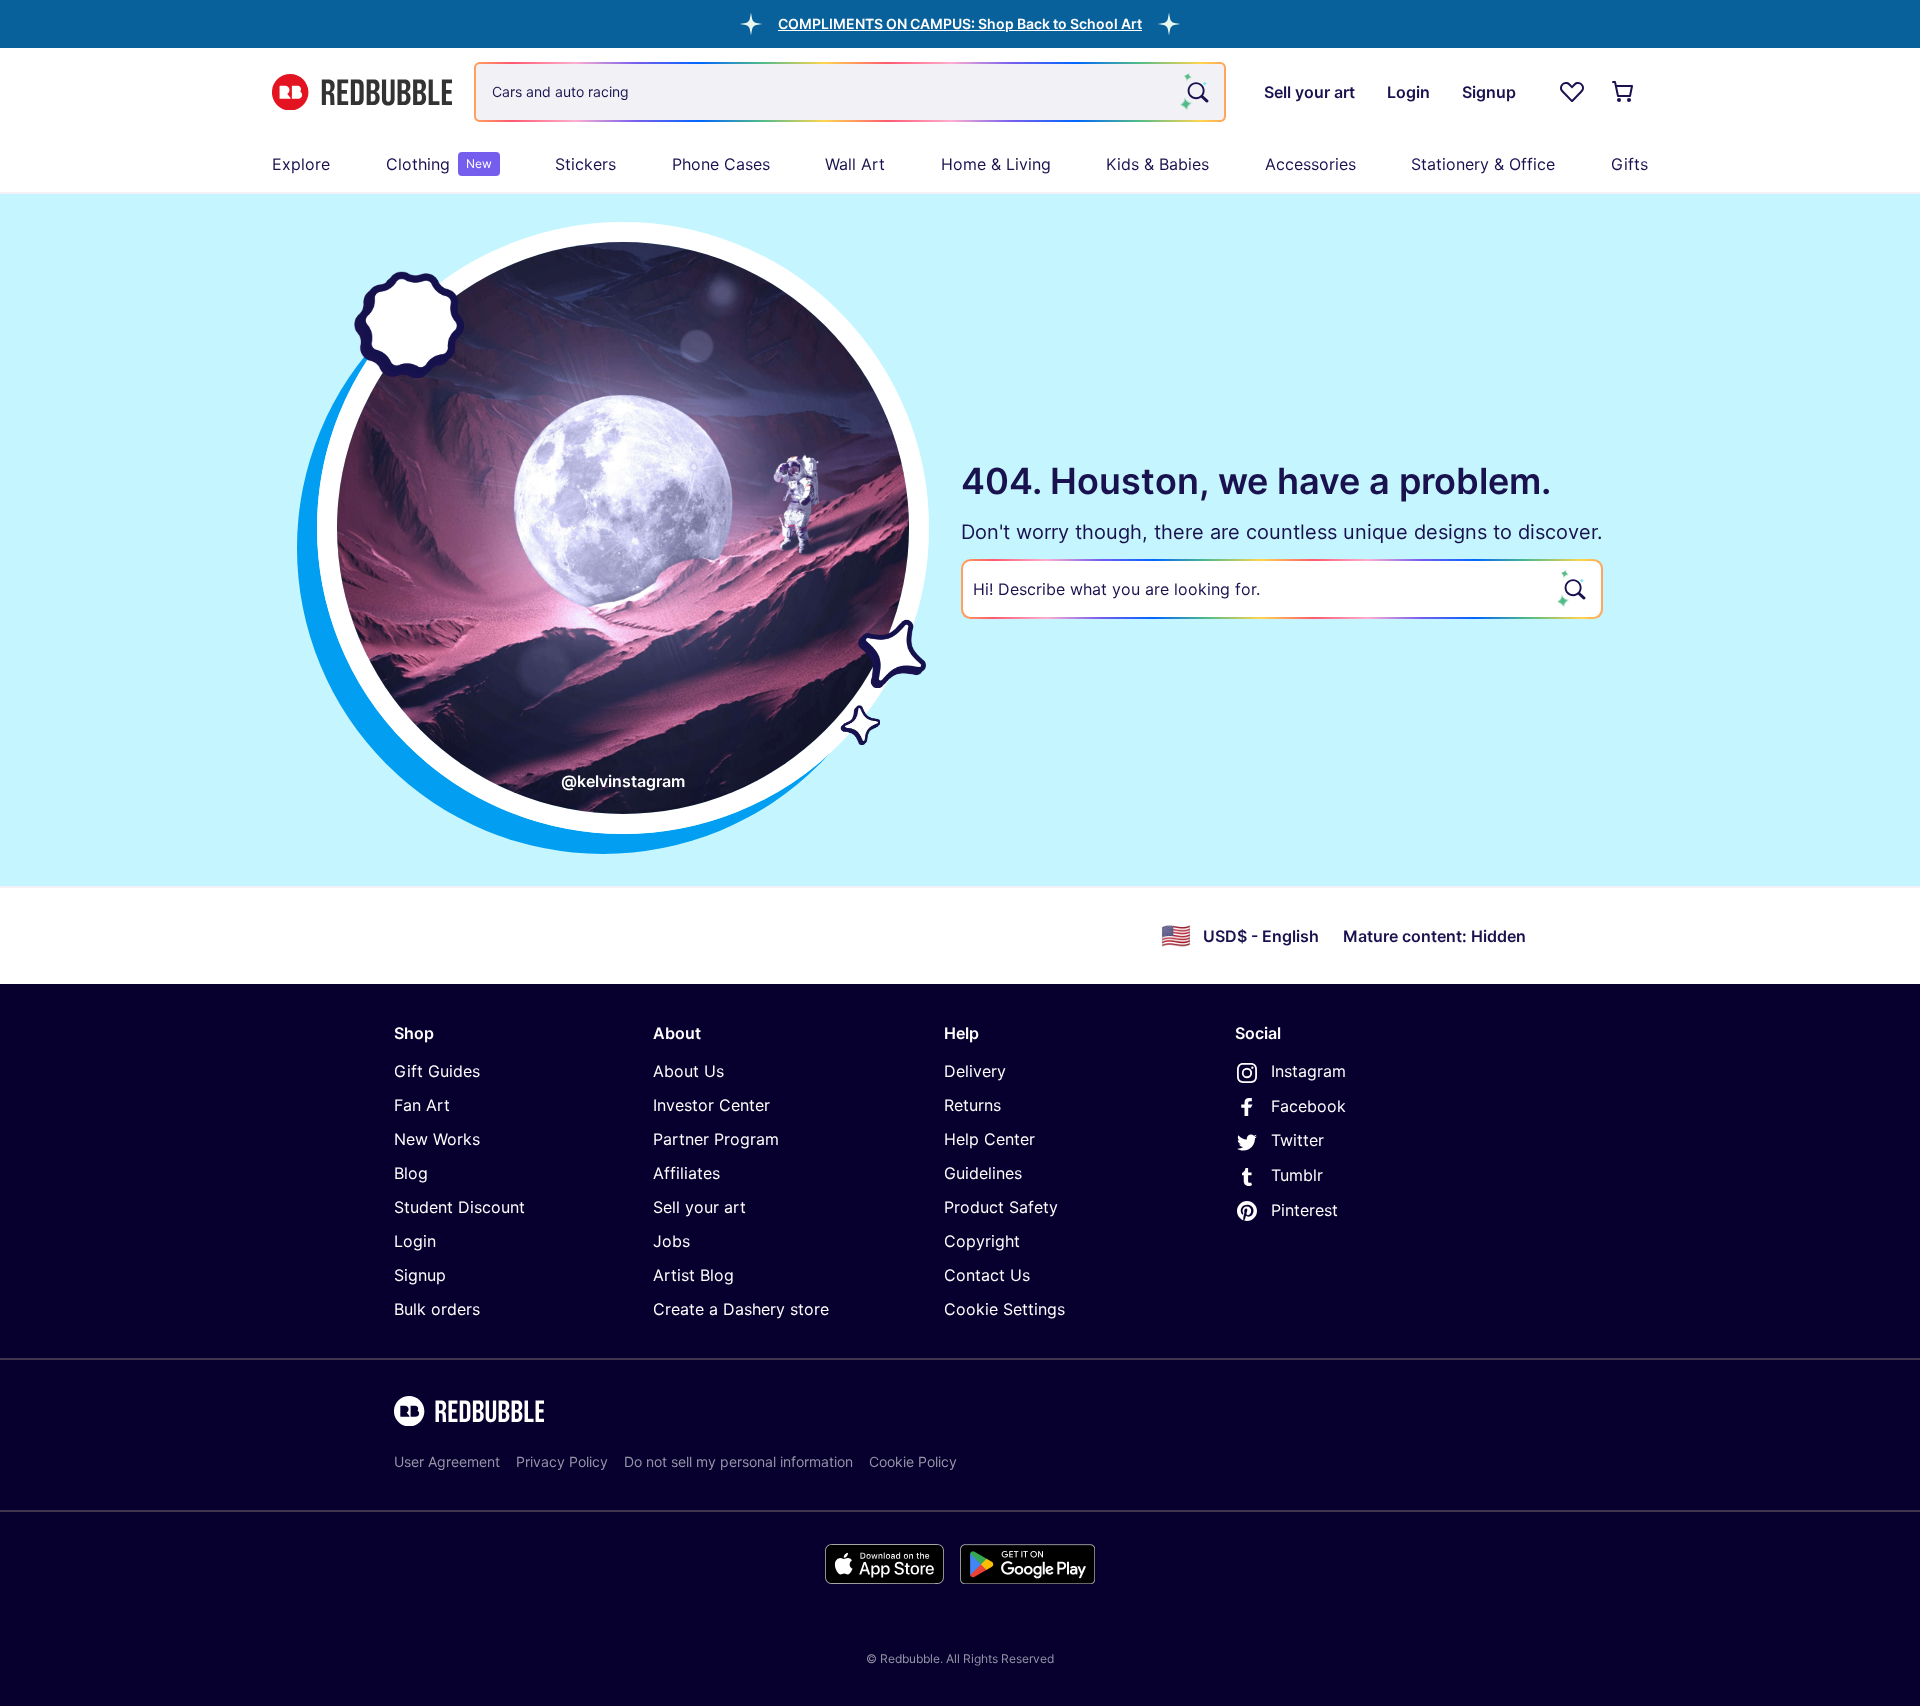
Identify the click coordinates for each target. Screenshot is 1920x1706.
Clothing (439, 164)
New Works (437, 1139)
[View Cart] (1624, 92)
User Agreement (447, 1461)
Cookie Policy (913, 1461)
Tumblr (1297, 1175)
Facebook (1308, 1106)
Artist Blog (693, 1275)
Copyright (982, 1241)
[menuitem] (301, 164)
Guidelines (983, 1173)
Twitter (1297, 1140)
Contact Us (987, 1275)
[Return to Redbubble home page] (362, 92)
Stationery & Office (1483, 164)
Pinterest (1304, 1210)
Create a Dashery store (741, 1309)
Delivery (975, 1071)
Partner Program (716, 1139)
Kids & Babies (1157, 164)
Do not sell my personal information (738, 1461)
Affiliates (686, 1173)
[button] (960, 23)
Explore (301, 164)
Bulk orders (437, 1309)
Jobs (671, 1241)
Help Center (989, 1139)
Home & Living (996, 164)
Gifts (1629, 164)
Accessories (1310, 164)
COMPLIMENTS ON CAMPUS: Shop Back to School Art (960, 23)
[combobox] (850, 92)
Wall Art (855, 164)
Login (415, 1241)
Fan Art (422, 1105)
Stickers (585, 164)
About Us (688, 1071)
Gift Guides (437, 1071)
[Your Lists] (1572, 92)
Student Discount (459, 1207)
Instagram (1308, 1071)
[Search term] (1196, 92)
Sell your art (699, 1207)
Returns (972, 1105)
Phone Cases (721, 164)
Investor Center (711, 1105)
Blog (411, 1173)
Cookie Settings (1004, 1309)
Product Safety (1001, 1207)
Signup (420, 1275)
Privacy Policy (562, 1461)
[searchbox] (1282, 589)
